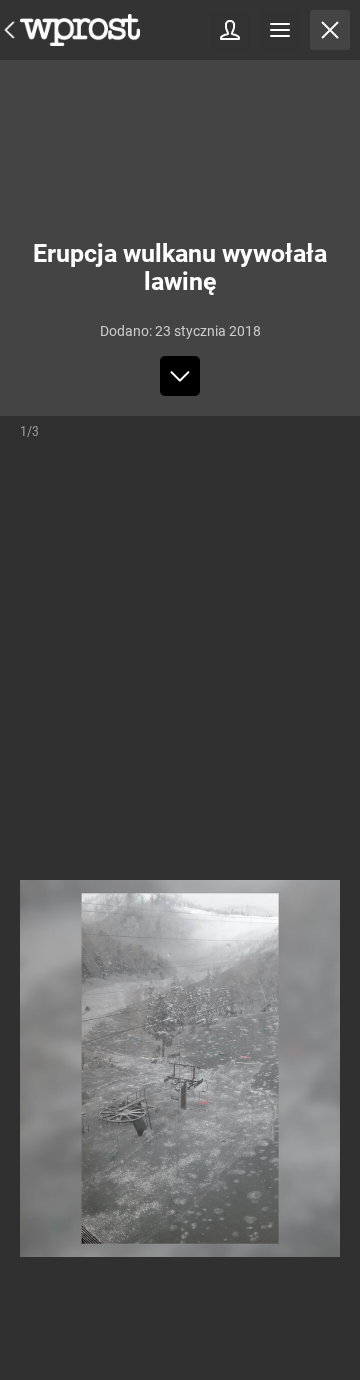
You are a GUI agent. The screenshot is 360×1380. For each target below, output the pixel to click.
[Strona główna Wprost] (80, 30)
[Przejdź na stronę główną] (10, 30)
